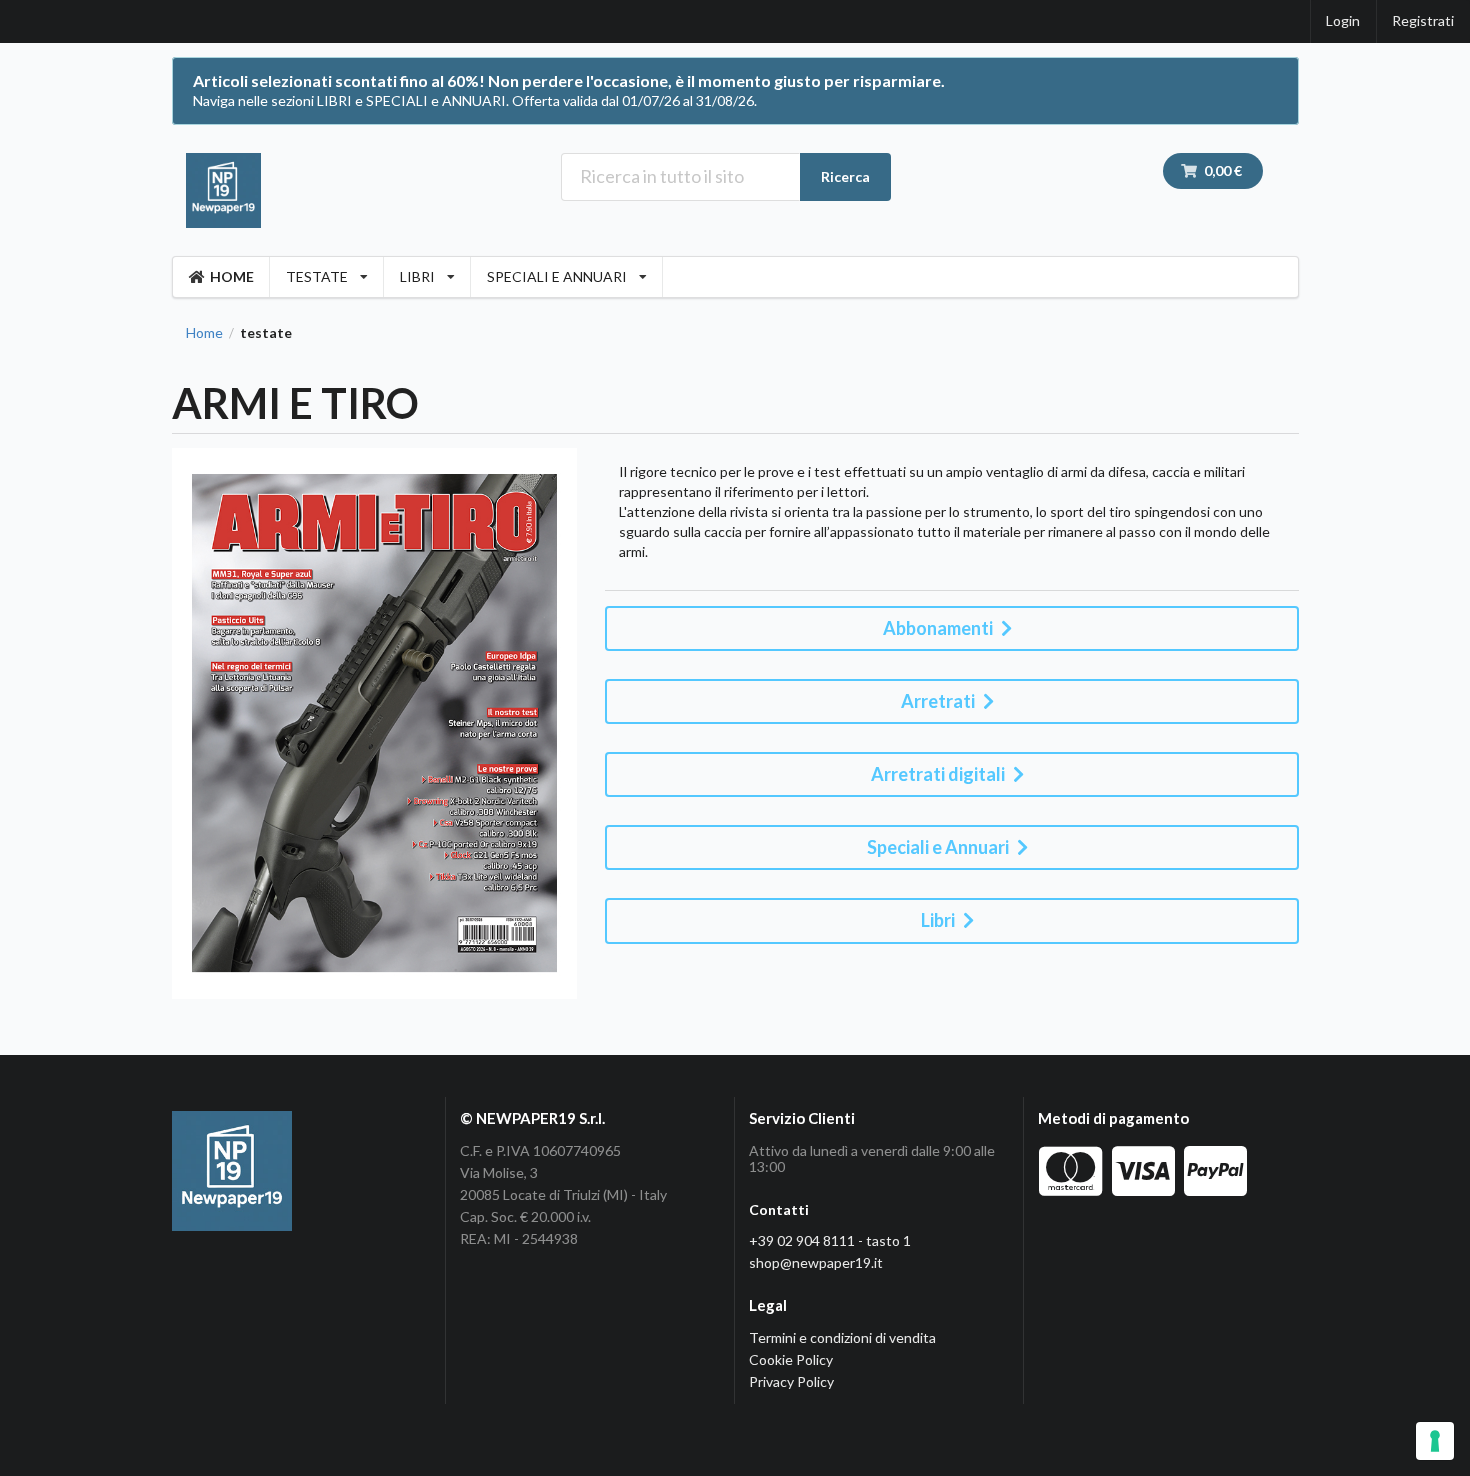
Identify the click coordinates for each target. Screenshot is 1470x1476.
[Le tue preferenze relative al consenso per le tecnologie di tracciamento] (1435, 1441)
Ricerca (845, 176)
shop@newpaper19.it (816, 1262)
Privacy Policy (791, 1381)
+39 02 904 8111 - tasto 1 (830, 1240)
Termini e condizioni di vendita (842, 1337)
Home (204, 333)
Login (1343, 20)
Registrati (1423, 20)
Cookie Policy (791, 1359)
